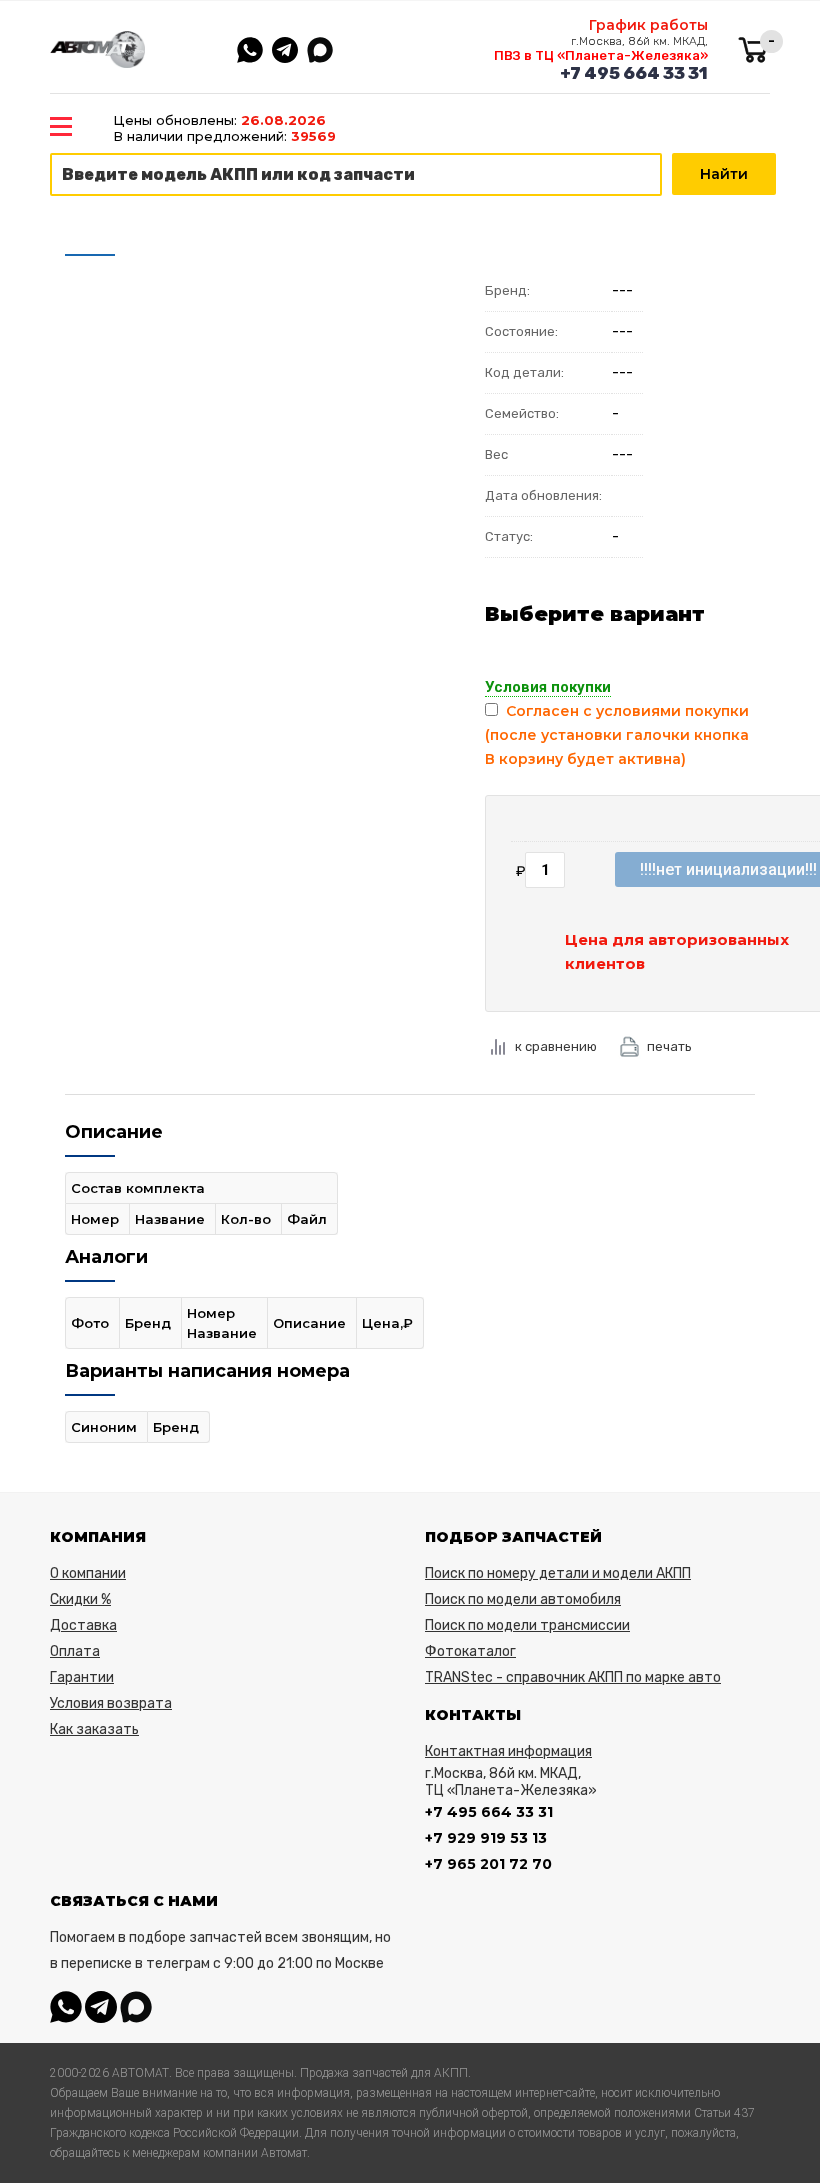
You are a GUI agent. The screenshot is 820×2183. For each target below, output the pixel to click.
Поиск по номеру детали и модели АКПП (558, 1573)
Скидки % (80, 1599)
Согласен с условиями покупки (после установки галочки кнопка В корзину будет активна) (617, 735)
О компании (88, 1573)
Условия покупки (548, 687)
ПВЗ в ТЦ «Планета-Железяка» (601, 55)
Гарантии (82, 1677)
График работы (648, 25)
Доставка (83, 1625)
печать (669, 1046)
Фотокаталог (470, 1651)
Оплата (75, 1651)
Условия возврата (111, 1703)
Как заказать (94, 1729)
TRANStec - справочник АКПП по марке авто (573, 1677)
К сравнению (556, 1046)
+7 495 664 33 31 (634, 73)
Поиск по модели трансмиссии (527, 1625)
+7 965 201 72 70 (488, 1864)
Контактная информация (508, 1751)
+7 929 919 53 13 (486, 1838)
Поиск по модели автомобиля (523, 1599)
